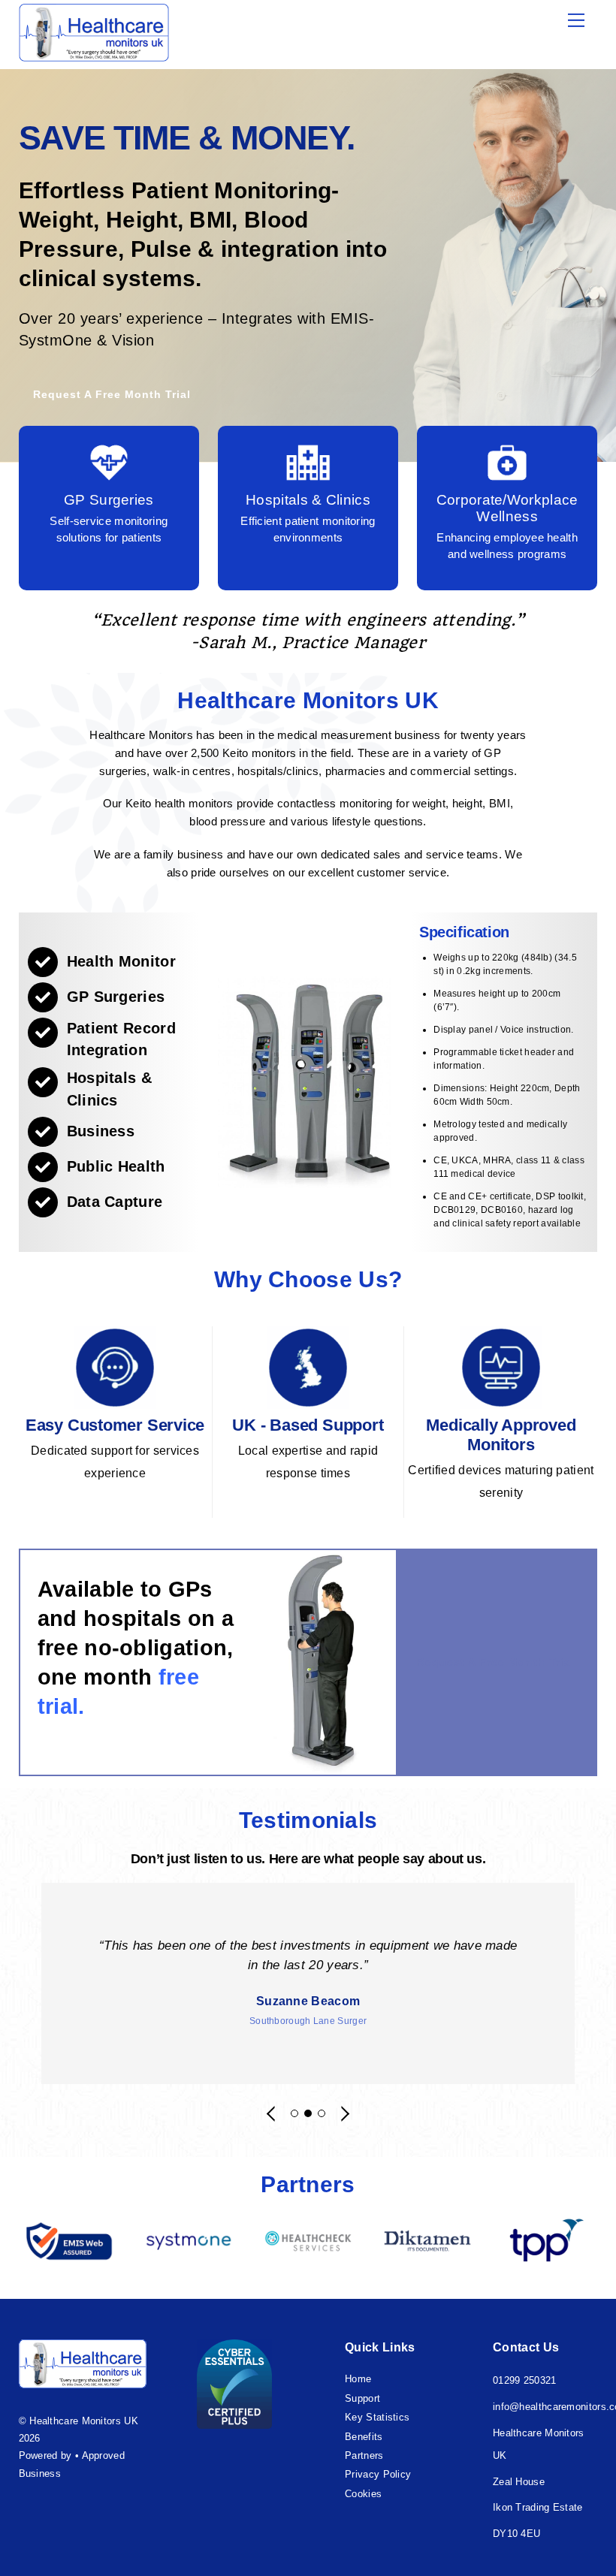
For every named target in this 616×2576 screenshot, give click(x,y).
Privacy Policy (378, 2474)
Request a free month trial (112, 394)
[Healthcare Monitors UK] (94, 54)
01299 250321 (525, 2380)
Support (362, 2398)
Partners (364, 2455)
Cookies (363, 2494)
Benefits (364, 2437)
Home (358, 2379)
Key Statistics (377, 2417)
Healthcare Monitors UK (84, 2421)
